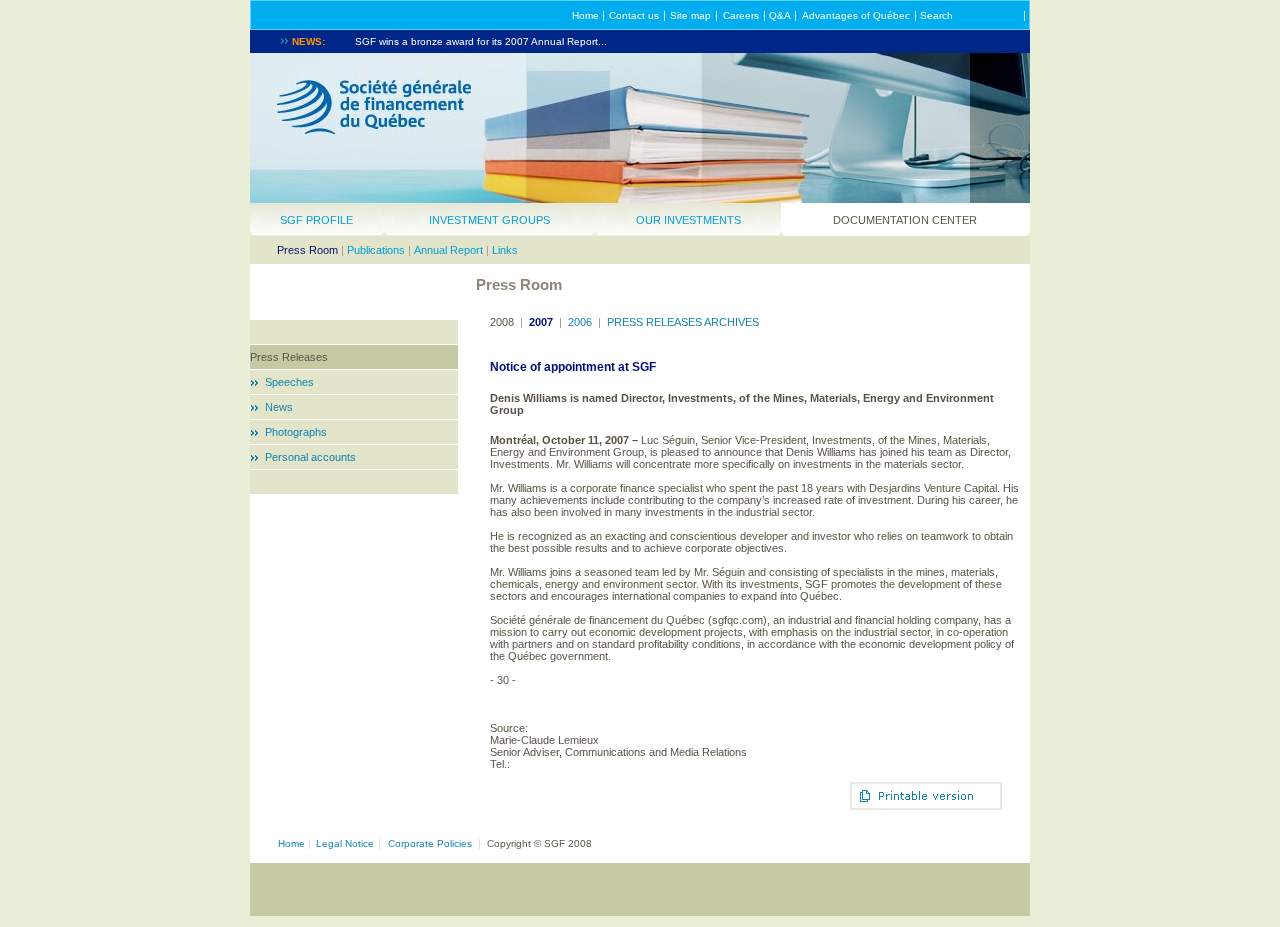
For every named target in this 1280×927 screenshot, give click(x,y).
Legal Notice (345, 843)
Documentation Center (905, 220)
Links (505, 250)
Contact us (634, 15)
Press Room (307, 250)
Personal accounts (310, 457)
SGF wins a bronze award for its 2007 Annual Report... (481, 41)
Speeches (289, 382)
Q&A (780, 15)
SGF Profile (316, 220)
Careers (741, 15)
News (279, 407)
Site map (690, 15)
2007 (541, 322)
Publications (376, 250)
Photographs (296, 432)
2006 (580, 322)
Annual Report (448, 250)
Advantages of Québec (856, 15)
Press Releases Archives (683, 322)
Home (585, 15)
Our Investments (688, 220)
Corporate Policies (430, 843)
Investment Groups (489, 220)
